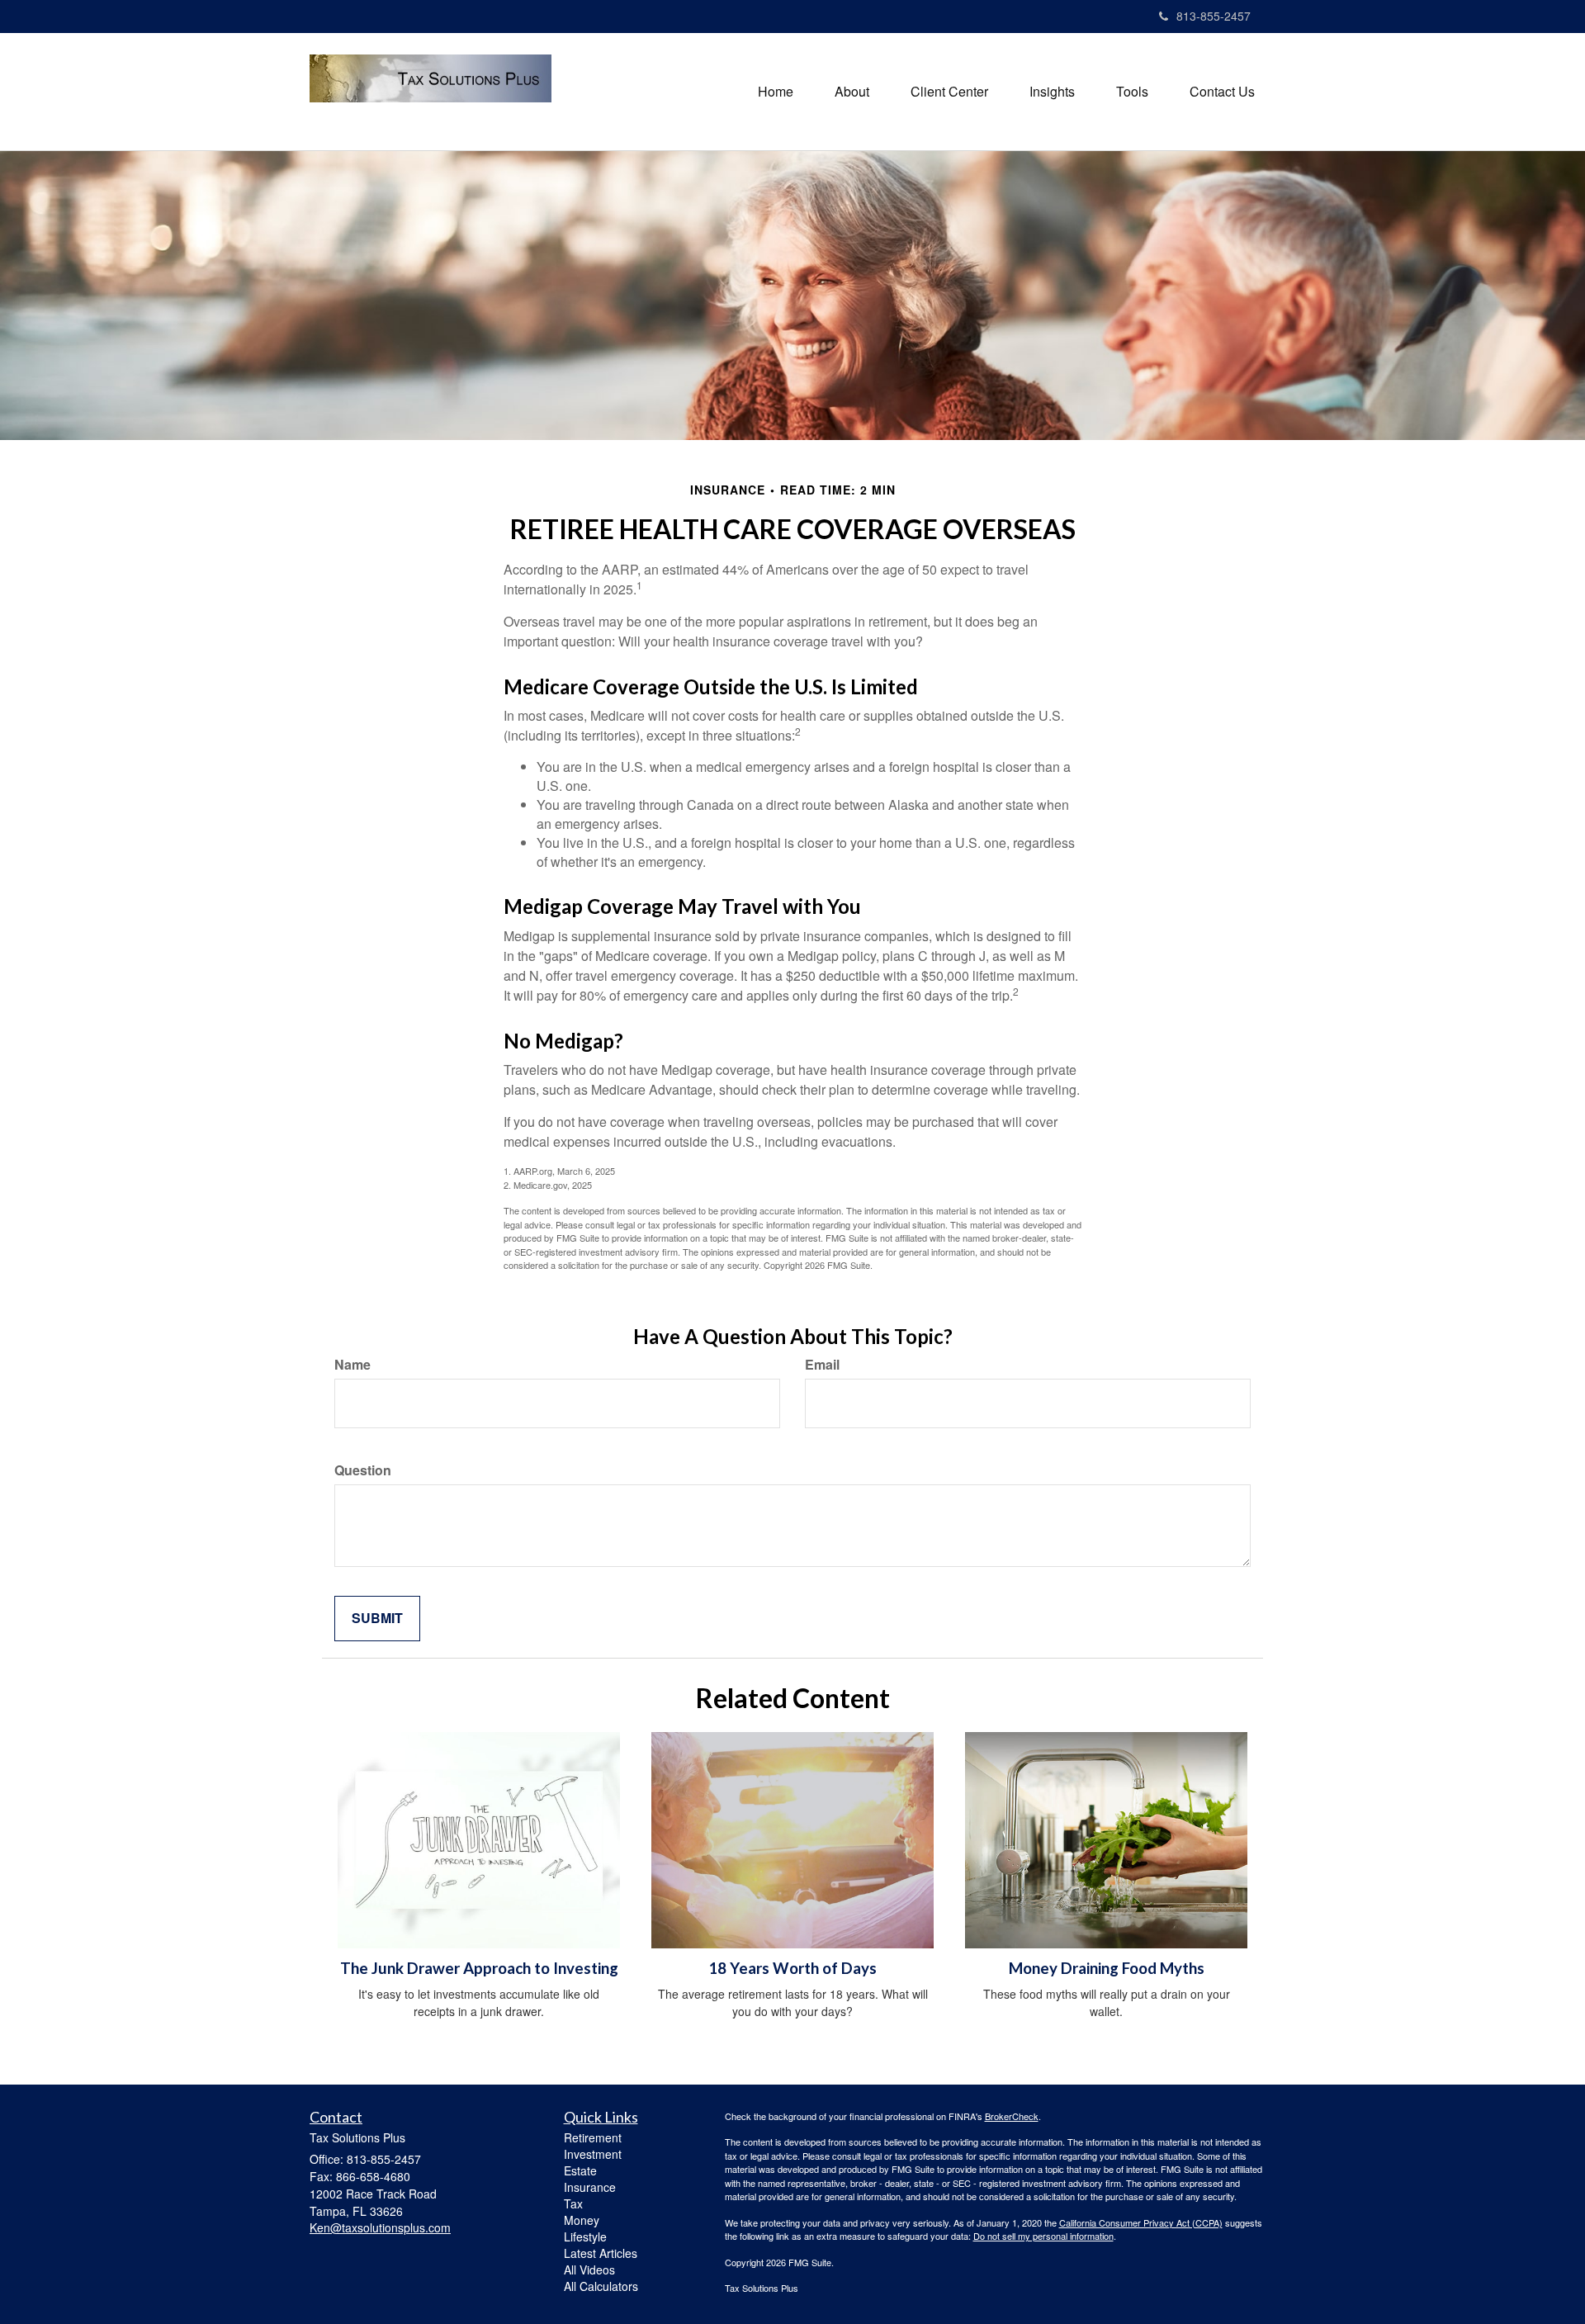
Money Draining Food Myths (1107, 1968)
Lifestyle (585, 2236)
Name (352, 1365)
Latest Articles (601, 2253)
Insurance (590, 2187)
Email (822, 1365)
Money (582, 2220)
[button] (852, 92)
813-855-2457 (1214, 16)
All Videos (589, 2270)
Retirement (593, 2137)
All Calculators (601, 2286)
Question (363, 1470)
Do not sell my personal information (1043, 2236)
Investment (593, 2154)
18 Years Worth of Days (792, 1968)
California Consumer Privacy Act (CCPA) (1141, 2222)
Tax (573, 2203)
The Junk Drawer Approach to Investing (479, 1968)
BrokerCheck (1012, 2116)
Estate (580, 2170)
